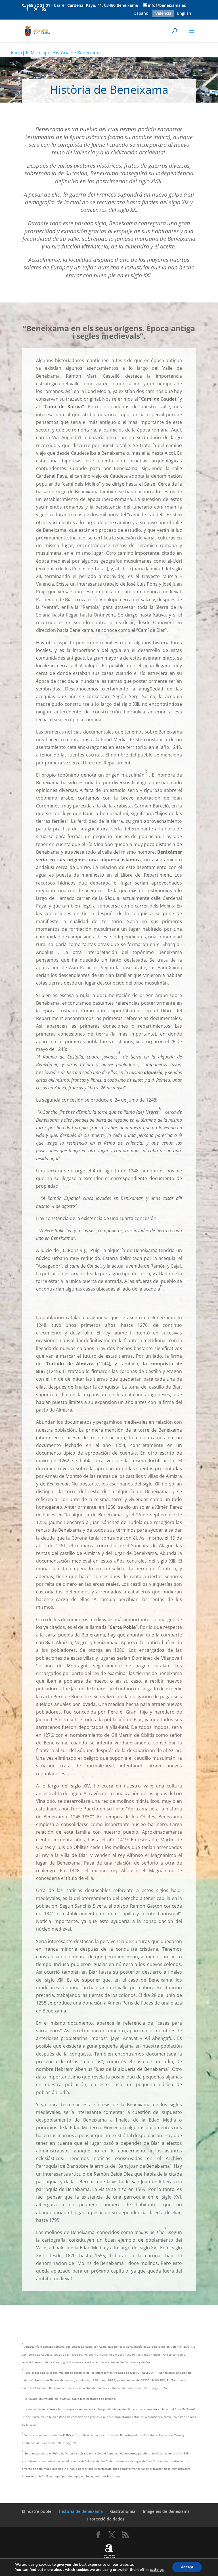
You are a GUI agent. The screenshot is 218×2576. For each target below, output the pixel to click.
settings (157, 2570)
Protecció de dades (106, 2519)
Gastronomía (123, 2511)
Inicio (16, 53)
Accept (187, 2567)
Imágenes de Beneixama (166, 2511)
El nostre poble (37, 2511)
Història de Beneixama (77, 53)
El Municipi (37, 53)
